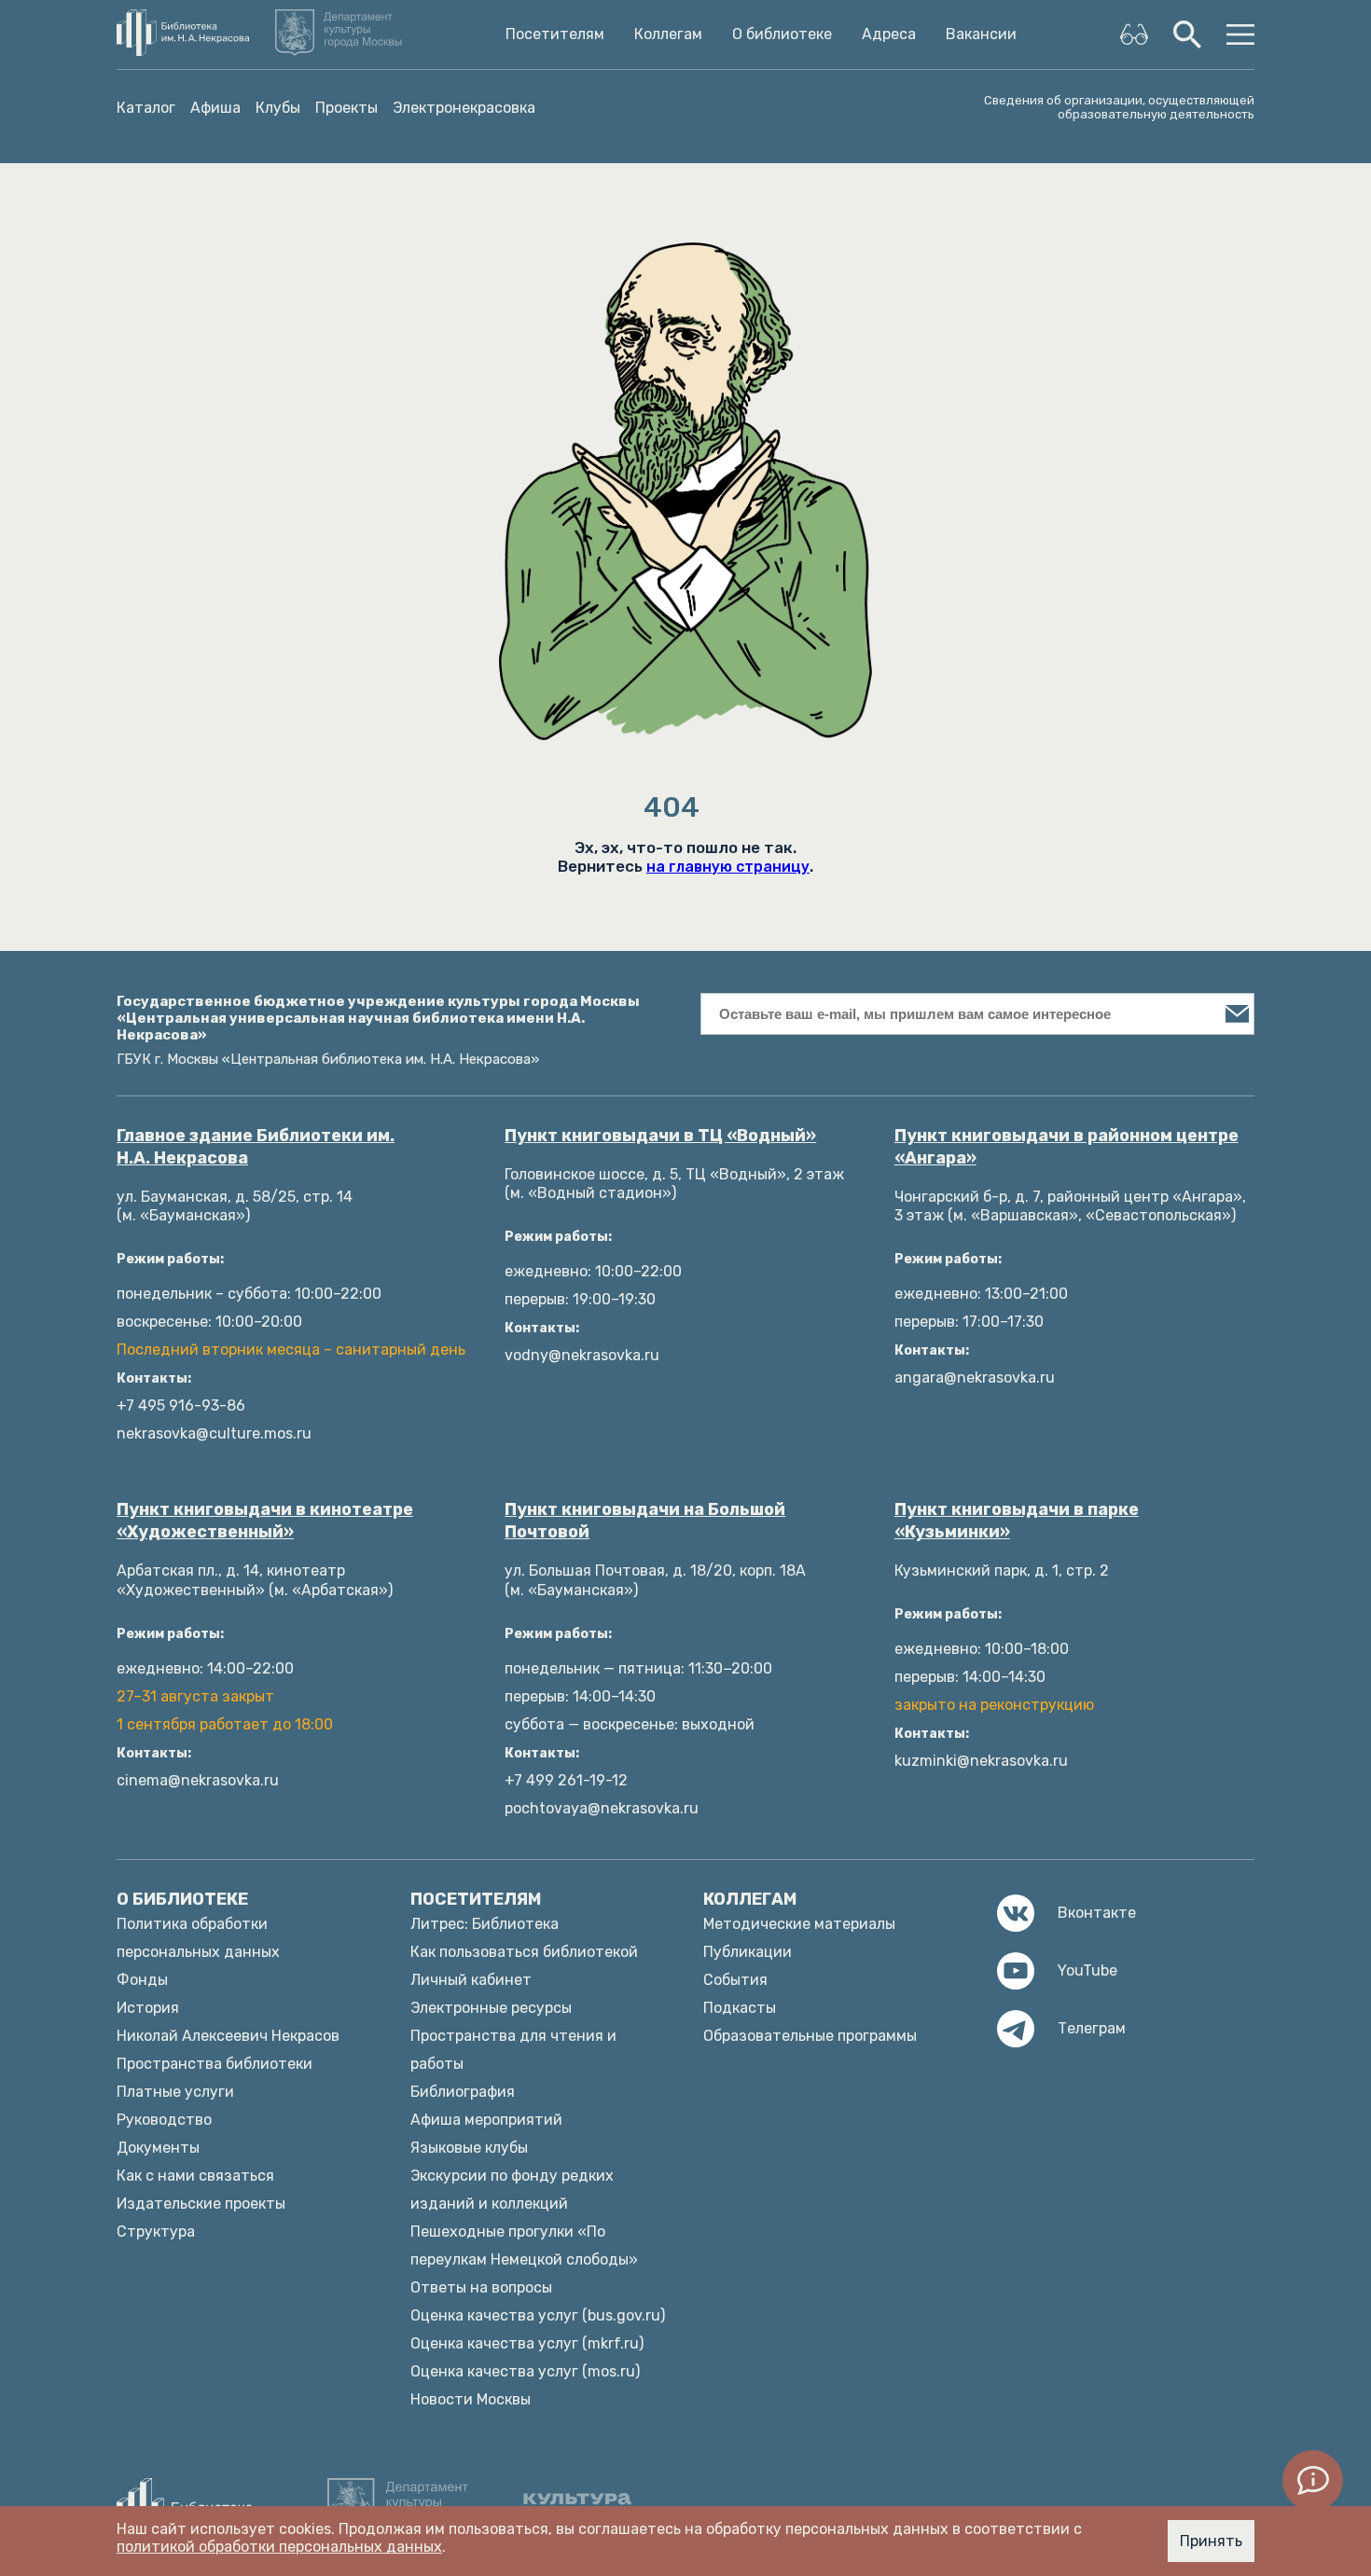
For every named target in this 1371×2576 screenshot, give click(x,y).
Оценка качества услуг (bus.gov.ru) (538, 2315)
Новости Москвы (471, 2399)
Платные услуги (175, 2092)
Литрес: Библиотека (485, 1924)
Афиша (215, 108)
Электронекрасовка (464, 108)
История (148, 2008)
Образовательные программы (810, 2036)
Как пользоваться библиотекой (524, 1952)
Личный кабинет (471, 1980)
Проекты (346, 108)
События (735, 1980)
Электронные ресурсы (491, 2008)
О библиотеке (782, 34)
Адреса (889, 34)
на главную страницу (728, 867)
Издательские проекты (201, 2204)
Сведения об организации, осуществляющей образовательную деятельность (1119, 107)
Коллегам (668, 34)
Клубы (278, 108)
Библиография (463, 2092)
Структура (156, 2232)
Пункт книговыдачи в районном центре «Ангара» (1066, 1147)
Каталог (146, 108)
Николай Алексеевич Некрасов (228, 2036)
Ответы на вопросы (481, 2287)
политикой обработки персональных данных (279, 2547)
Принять (1211, 2541)
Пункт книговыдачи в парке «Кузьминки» (1017, 1521)
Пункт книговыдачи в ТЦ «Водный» (660, 1136)
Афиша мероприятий (486, 2120)
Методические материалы (799, 1924)
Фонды (142, 1980)
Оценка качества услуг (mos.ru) (525, 2371)
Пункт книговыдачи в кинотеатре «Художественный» (265, 1521)
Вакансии (981, 34)
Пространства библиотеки (215, 2064)
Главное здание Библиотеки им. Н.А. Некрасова (256, 1147)
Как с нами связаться (195, 2176)
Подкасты (740, 2008)
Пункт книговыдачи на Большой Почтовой (645, 1521)
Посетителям (555, 34)
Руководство (164, 2120)
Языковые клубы (469, 2148)
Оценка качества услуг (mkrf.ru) (527, 2343)
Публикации (748, 1952)
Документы (158, 2148)
